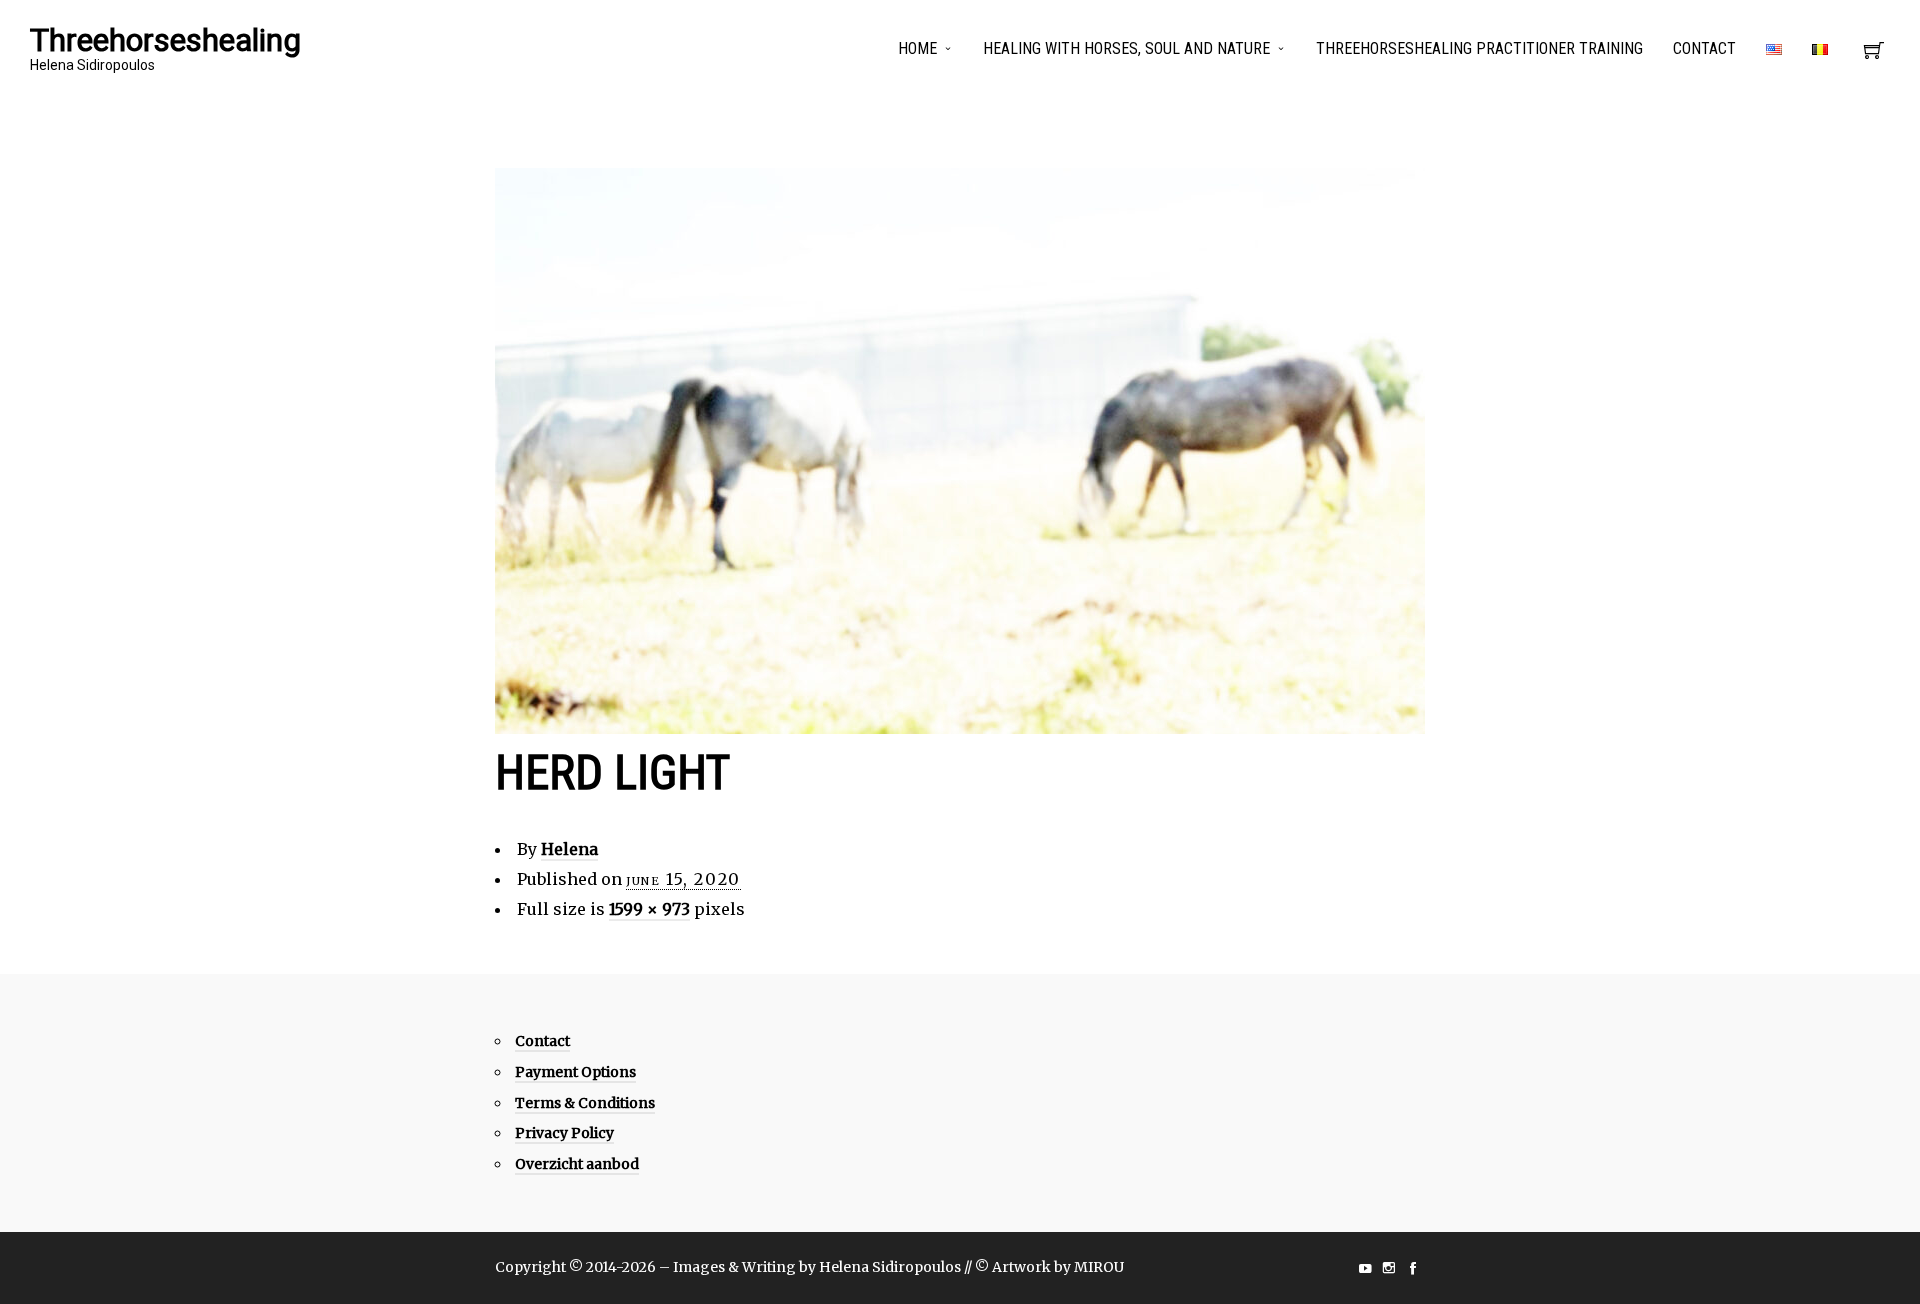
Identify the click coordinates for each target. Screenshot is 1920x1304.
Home (917, 48)
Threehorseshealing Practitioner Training (1479, 48)
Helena (569, 849)
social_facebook (1413, 1268)
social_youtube (1365, 1268)
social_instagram (1389, 1268)
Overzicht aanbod (577, 1164)
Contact (1704, 48)
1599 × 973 (649, 909)
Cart (1874, 56)
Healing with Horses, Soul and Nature (1126, 48)
